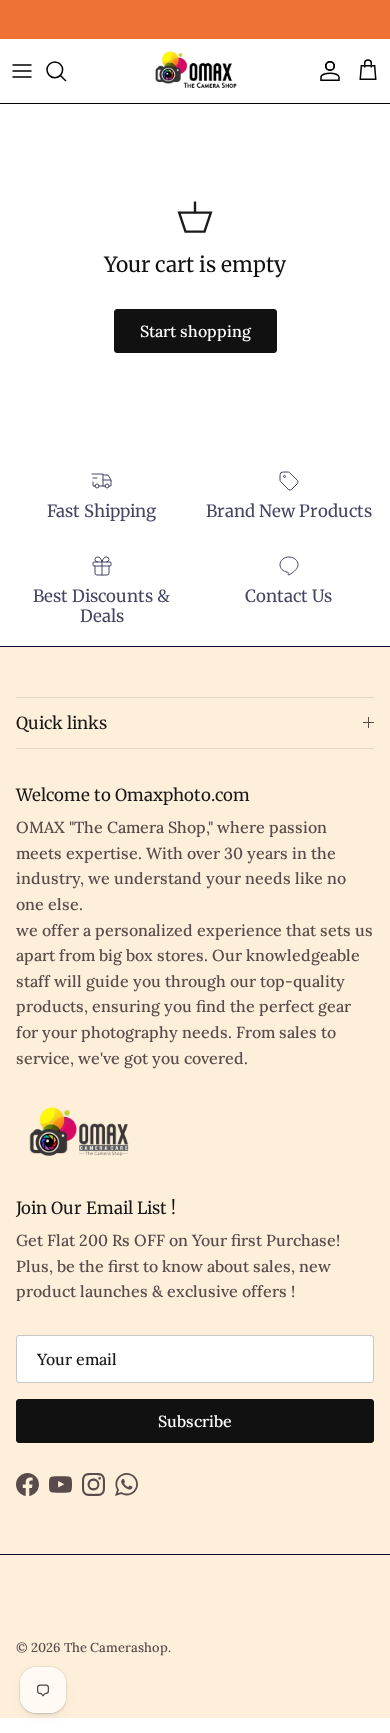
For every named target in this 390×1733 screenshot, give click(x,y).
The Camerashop (116, 1647)
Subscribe (195, 1421)
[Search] (66, 71)
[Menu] (22, 71)
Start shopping (195, 331)
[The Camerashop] (195, 71)
